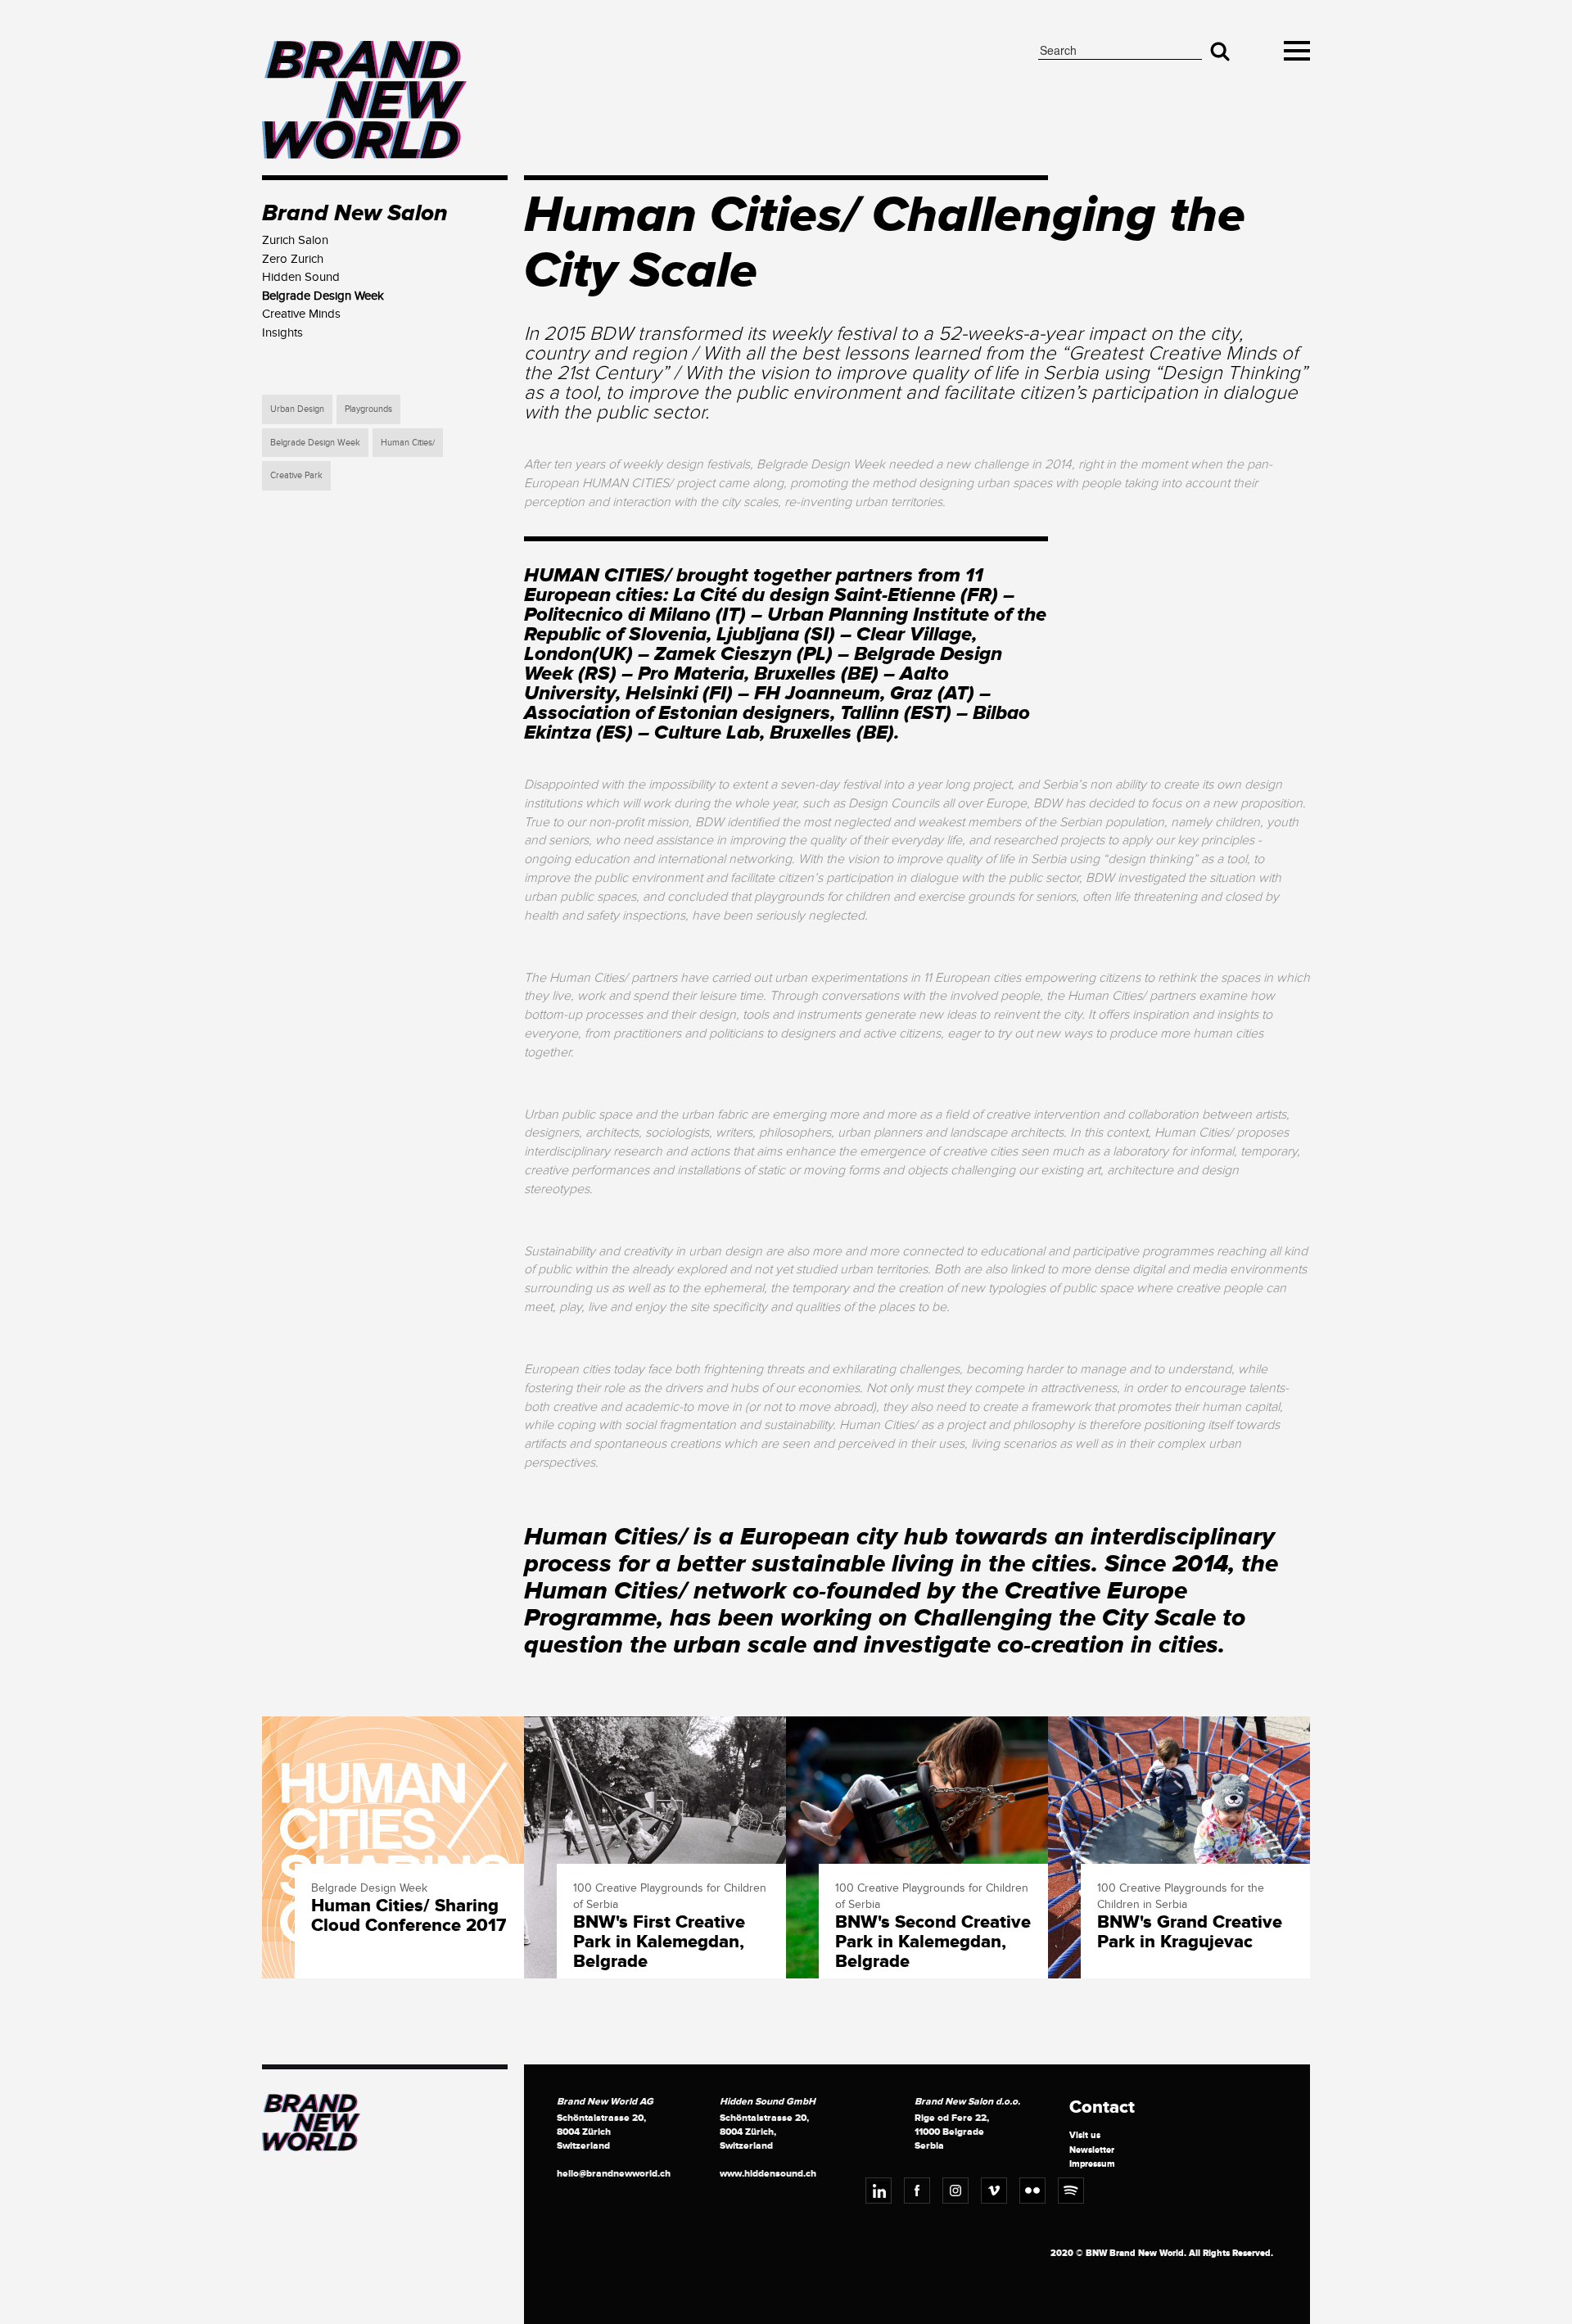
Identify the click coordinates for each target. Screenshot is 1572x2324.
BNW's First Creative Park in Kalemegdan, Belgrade (659, 1943)
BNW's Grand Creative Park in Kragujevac (1190, 1933)
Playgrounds (368, 409)
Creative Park (296, 475)
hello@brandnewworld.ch (614, 2174)
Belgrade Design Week (315, 443)
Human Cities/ (408, 443)
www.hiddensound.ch (768, 2174)
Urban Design (297, 409)
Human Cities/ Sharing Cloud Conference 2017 (409, 1916)
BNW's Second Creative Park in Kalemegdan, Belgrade (933, 1943)
